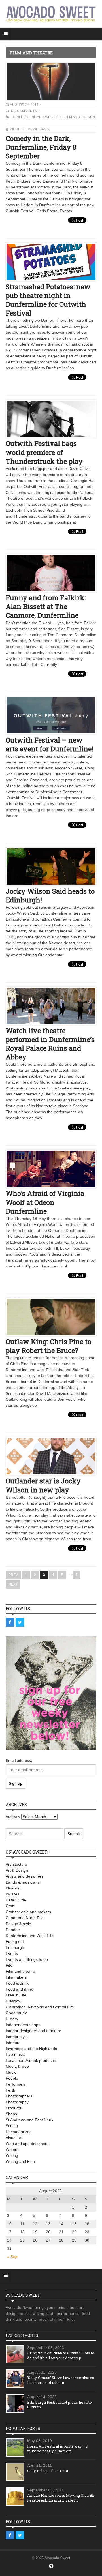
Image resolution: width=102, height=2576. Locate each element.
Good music (16, 2013)
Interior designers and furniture (33, 2031)
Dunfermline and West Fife (37, 117)
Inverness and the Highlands (31, 2049)
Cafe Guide (16, 1900)
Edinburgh (15, 1947)
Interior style (17, 2037)
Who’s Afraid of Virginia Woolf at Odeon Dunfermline (45, 1202)
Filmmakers (16, 1977)
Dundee (13, 1930)
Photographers (19, 2096)
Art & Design (17, 1870)
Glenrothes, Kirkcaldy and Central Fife (40, 2007)
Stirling (12, 2126)
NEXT (13, 1584)
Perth (10, 2090)
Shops (11, 2114)
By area (13, 1894)
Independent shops (23, 2025)
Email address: (19, 1761)
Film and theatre (80, 117)
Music (11, 2072)
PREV (13, 1575)
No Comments (24, 111)
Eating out (15, 1942)
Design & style (18, 1924)
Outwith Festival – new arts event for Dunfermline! (49, 744)
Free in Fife (16, 1995)
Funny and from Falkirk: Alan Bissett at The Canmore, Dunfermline (46, 606)
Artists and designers (25, 1876)
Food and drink (19, 1989)
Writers (12, 2150)
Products (14, 2108)
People (12, 2078)
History (12, 2019)
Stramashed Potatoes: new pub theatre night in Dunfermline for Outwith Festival (48, 300)
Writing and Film (20, 2161)
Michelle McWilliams (29, 129)
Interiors (13, 2043)
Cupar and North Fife (25, 1918)
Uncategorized (19, 2132)
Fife (9, 1965)
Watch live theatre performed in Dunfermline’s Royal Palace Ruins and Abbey (50, 1044)
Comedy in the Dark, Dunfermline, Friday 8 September (41, 147)
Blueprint (14, 1888)
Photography (17, 2102)
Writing (12, 2155)
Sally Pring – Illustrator (48, 2471)
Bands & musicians (23, 1882)
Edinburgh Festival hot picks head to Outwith (59, 2405)
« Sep (12, 2257)
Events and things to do (27, 1959)
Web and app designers (27, 2144)
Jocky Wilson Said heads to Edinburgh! (50, 896)
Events (12, 1953)
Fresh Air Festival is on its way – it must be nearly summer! (58, 2449)
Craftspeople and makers (28, 1912)
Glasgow (13, 2001)
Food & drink (17, 1983)
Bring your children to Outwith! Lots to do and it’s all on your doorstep (61, 2355)
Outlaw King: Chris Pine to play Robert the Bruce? (48, 1346)
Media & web (17, 2066)
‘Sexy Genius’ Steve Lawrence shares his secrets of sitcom (61, 2380)
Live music (15, 2054)
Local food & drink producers (31, 2060)
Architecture (16, 1864)
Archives (13, 1817)
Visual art (14, 2138)
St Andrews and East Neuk (29, 2120)
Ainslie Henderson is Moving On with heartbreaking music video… (61, 2498)
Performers (16, 2084)
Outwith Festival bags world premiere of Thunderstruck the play (44, 452)
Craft (10, 1906)
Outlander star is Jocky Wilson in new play (43, 1485)
